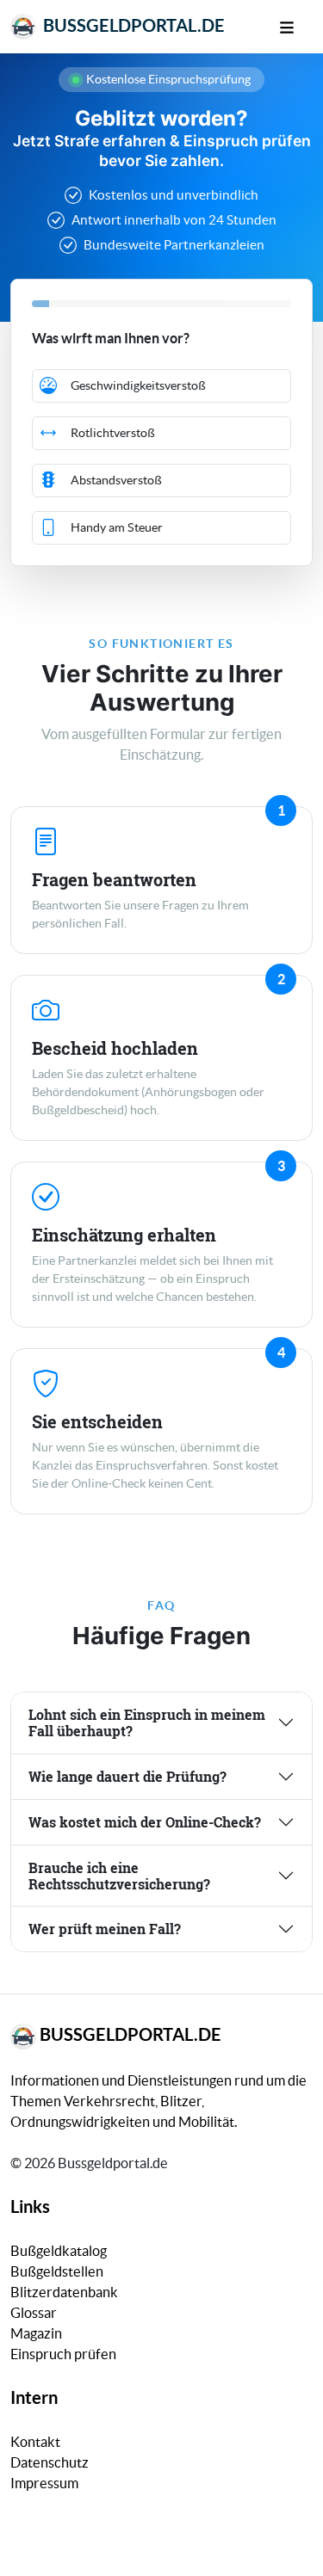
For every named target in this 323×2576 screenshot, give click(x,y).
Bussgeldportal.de (132, 25)
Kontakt (35, 2442)
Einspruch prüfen (63, 2354)
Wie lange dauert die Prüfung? (127, 1776)
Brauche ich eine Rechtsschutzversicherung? (119, 1876)
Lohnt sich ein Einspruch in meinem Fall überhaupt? (147, 1722)
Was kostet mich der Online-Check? (145, 1822)
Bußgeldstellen (57, 2271)
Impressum (44, 2483)
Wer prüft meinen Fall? (105, 1929)
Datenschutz (50, 2462)
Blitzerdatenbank (64, 2292)
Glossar (34, 2313)
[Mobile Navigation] (296, 26)
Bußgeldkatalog (59, 2251)
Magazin (36, 2333)
